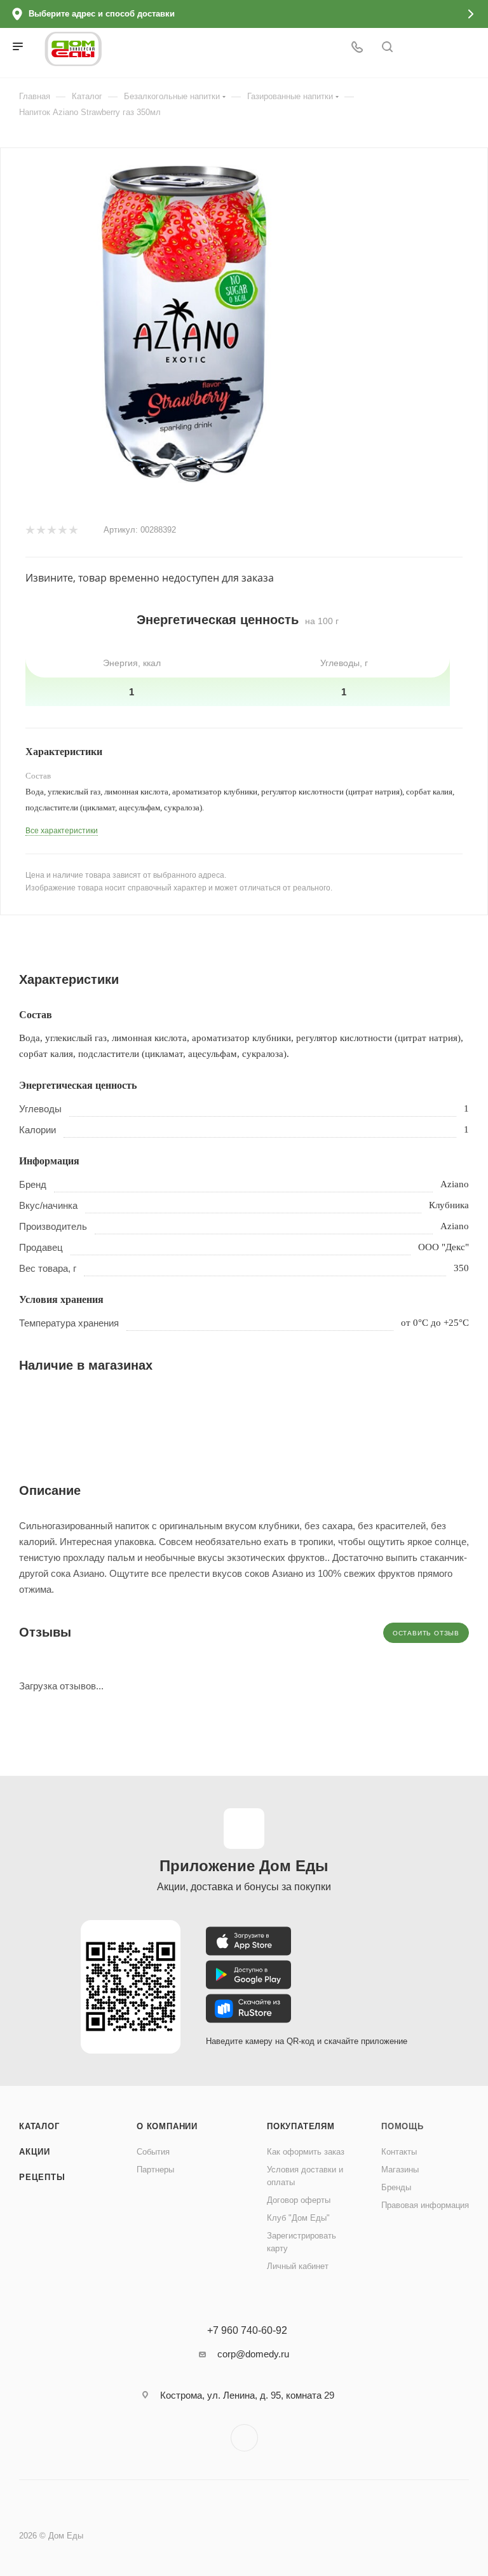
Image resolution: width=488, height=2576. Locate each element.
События (153, 2152)
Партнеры (155, 2170)
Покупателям (301, 2126)
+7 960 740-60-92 (247, 2331)
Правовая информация (425, 2205)
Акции (35, 2152)
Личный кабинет (298, 2266)
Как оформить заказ (306, 2152)
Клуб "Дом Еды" (298, 2218)
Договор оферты (299, 2200)
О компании (167, 2126)
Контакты (399, 2152)
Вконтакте (244, 2438)
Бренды (396, 2187)
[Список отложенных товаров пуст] (454, 48)
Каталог (39, 2126)
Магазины (400, 2170)
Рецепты (42, 2177)
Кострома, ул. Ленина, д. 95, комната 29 (247, 2395)
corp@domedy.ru (253, 2354)
